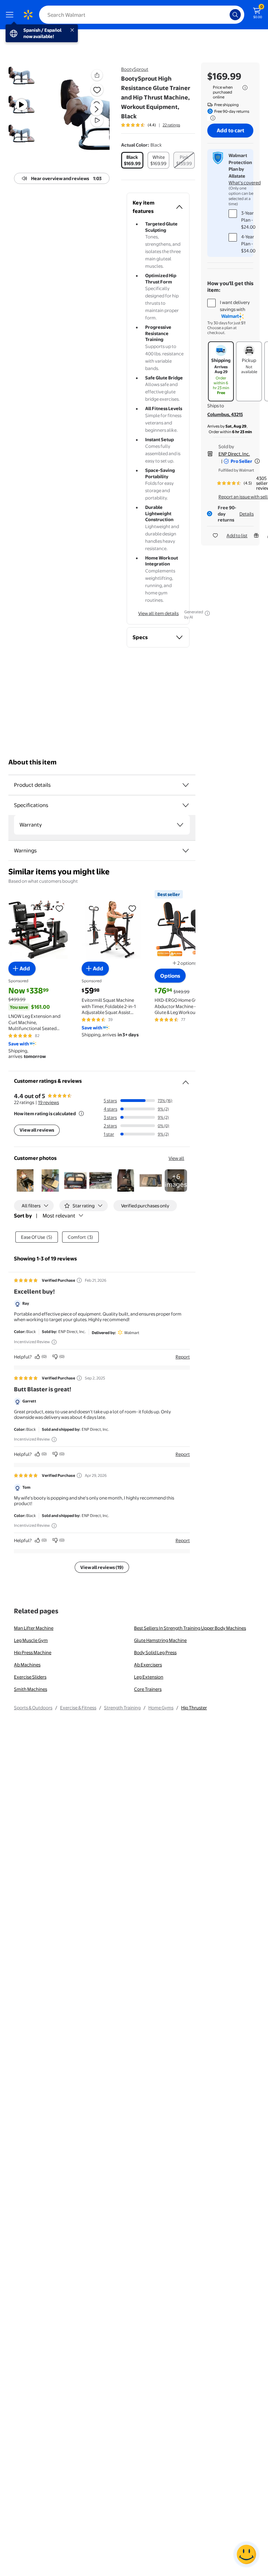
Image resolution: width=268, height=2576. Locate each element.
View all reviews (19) (102, 1567)
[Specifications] (186, 805)
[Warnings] (186, 851)
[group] (151, 125)
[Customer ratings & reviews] (186, 1080)
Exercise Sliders (30, 1677)
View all (176, 1158)
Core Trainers (148, 1689)
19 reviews (49, 1102)
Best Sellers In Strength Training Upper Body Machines (190, 1628)
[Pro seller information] (257, 461)
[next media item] (96, 109)
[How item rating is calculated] (81, 1113)
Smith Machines (31, 1689)
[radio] (132, 160)
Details (247, 514)
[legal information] (245, 88)
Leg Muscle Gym (31, 1640)
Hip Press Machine (33, 1652)
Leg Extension (149, 1677)
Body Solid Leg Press (155, 1652)
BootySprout (135, 69)
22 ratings (171, 125)
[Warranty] (180, 825)
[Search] (235, 15)
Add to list (237, 535)
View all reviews (37, 1130)
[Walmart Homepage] (28, 15)
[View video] (97, 120)
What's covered (245, 183)
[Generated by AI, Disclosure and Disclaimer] (207, 613)
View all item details (158, 613)
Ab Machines (27, 1665)
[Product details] (186, 785)
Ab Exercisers (148, 1665)
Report (183, 1357)
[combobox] (142, 15)
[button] (85, 115)
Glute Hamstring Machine (160, 1640)
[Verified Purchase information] (79, 1280)
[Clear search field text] (226, 15)
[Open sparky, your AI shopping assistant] (246, 2554)
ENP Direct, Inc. (234, 454)
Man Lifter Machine (34, 1628)
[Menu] (11, 15)
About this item (32, 762)
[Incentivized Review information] (54, 1342)
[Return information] (211, 118)
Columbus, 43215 (225, 414)
